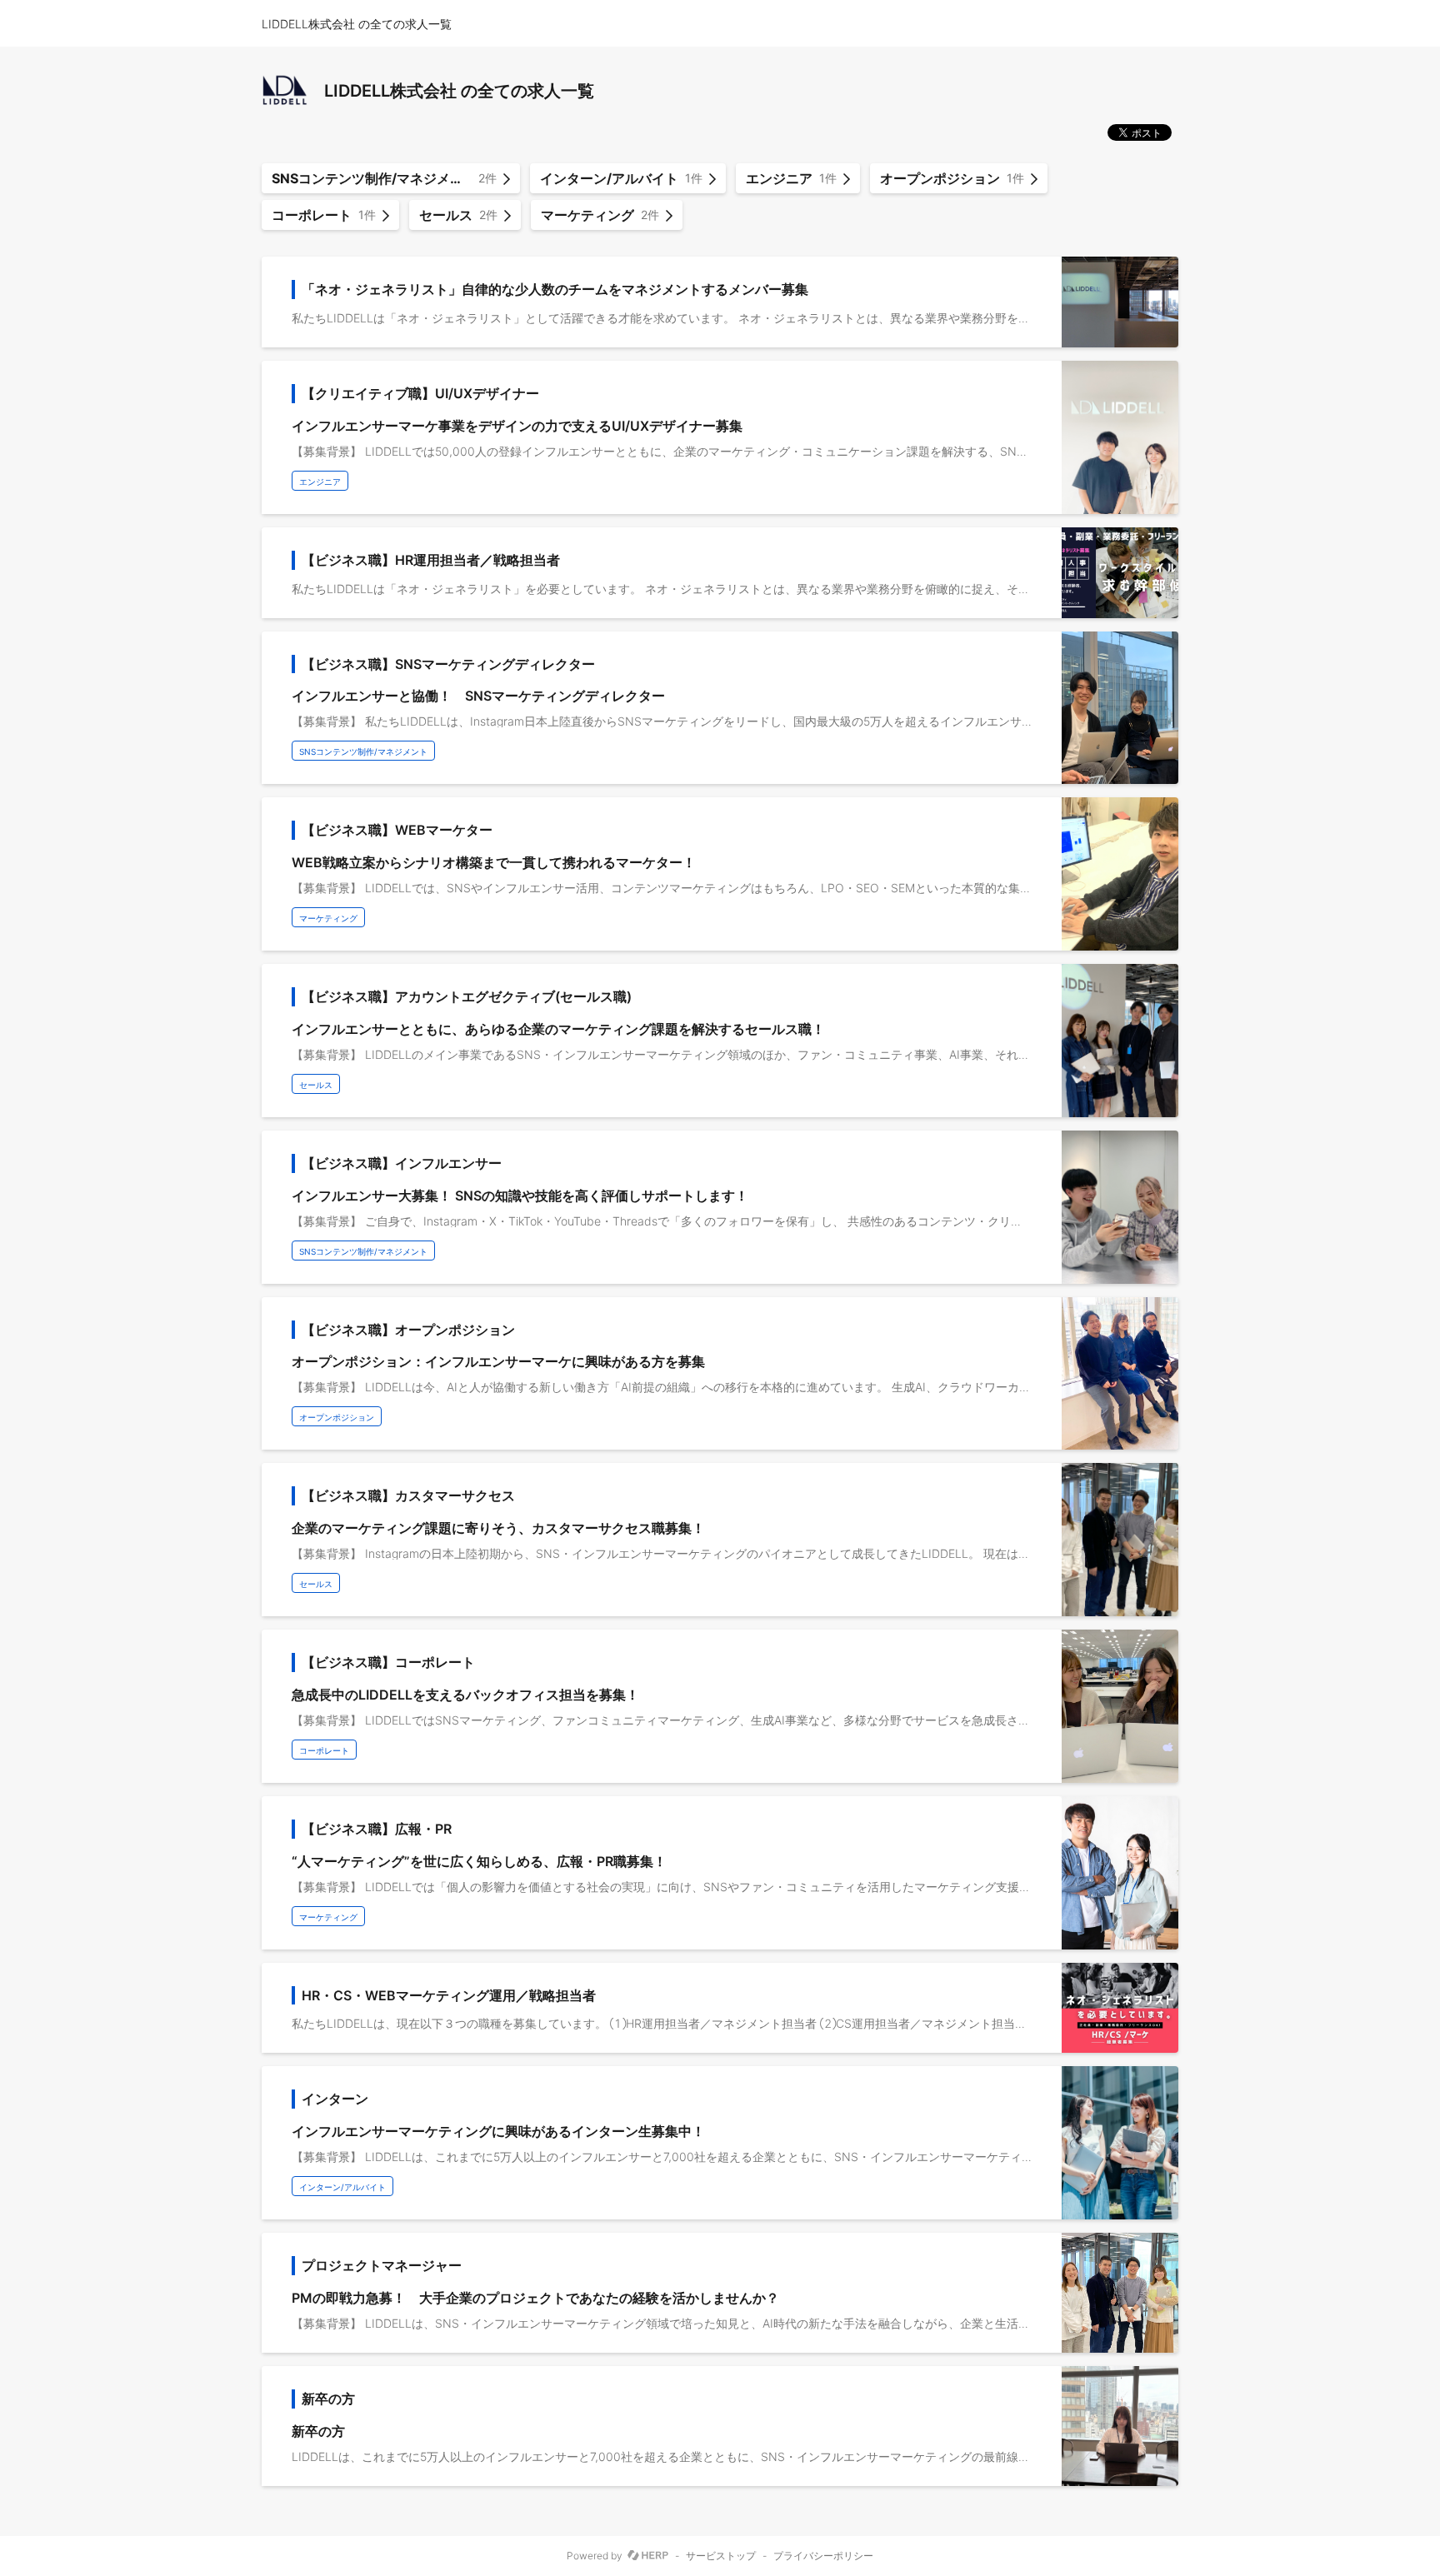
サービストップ (721, 2556)
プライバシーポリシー (823, 2556)
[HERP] (648, 2556)
